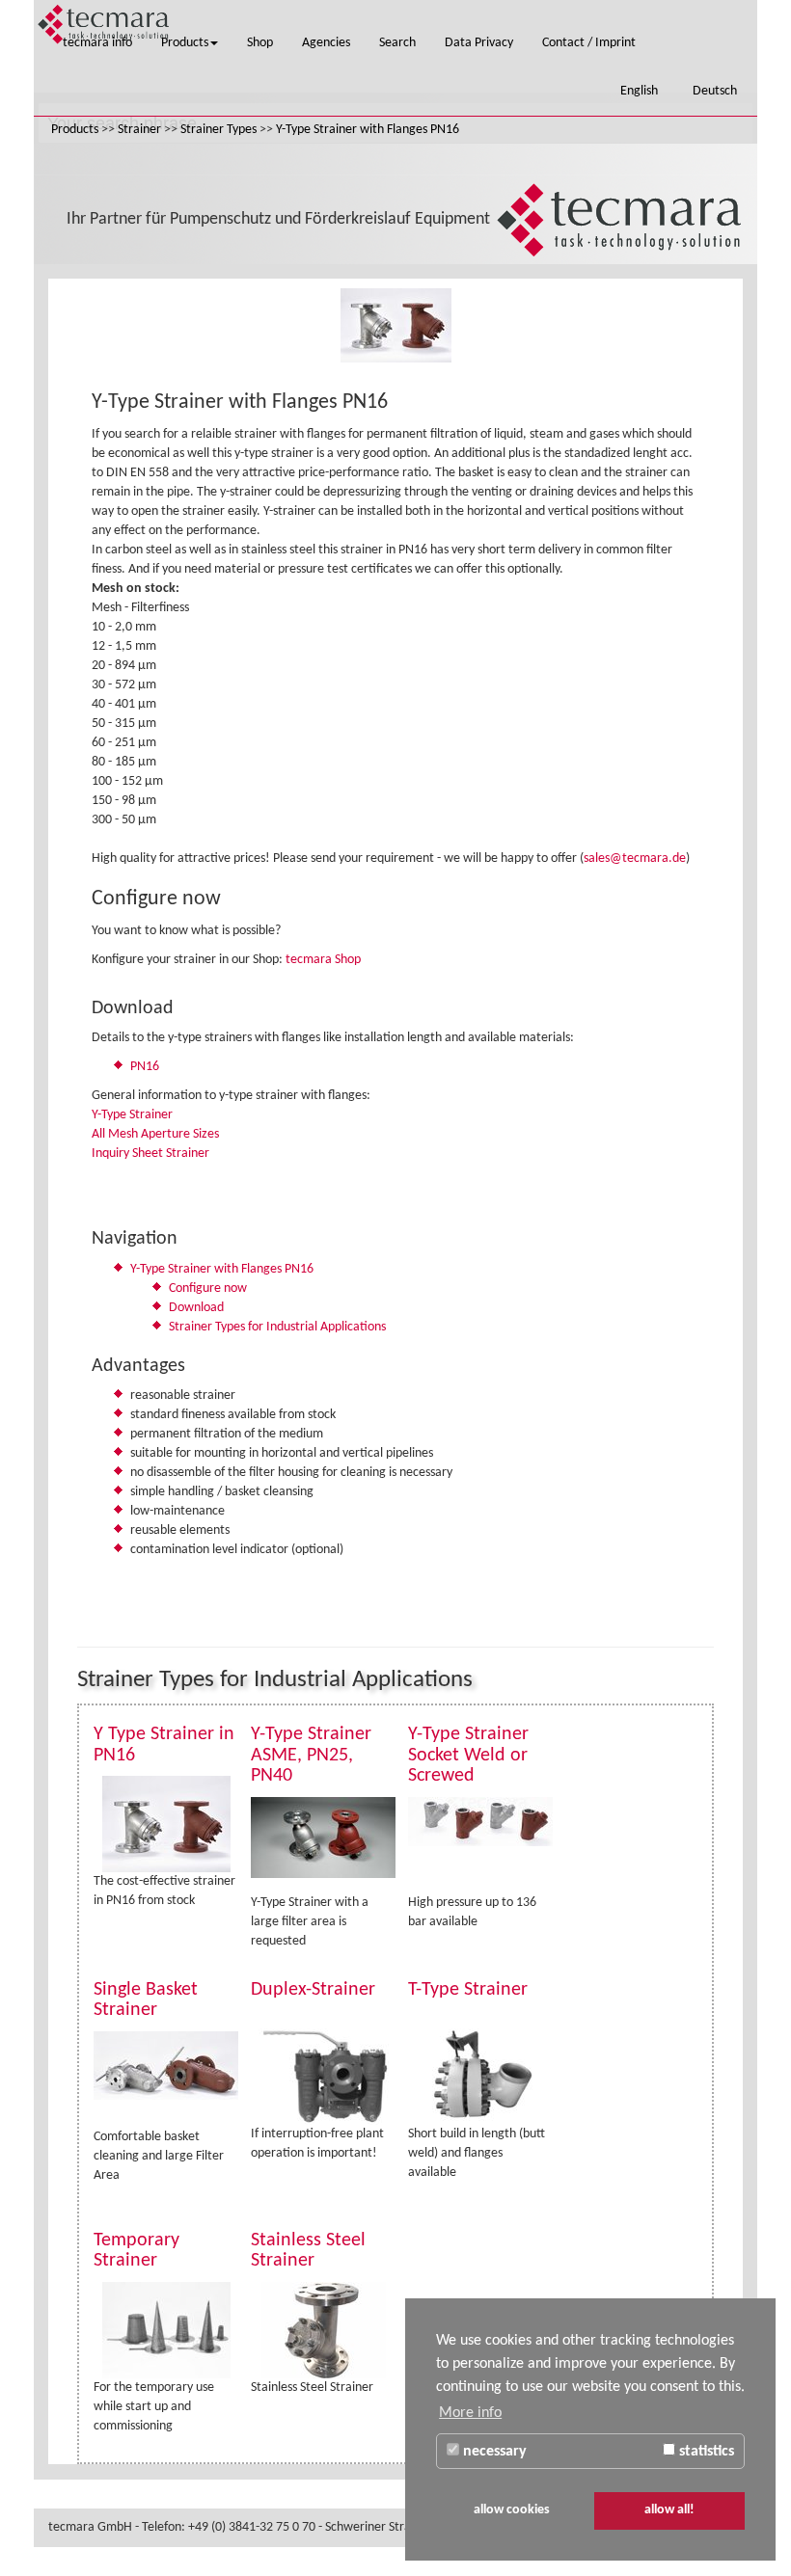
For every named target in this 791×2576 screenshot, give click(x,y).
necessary (493, 2452)
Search (397, 43)
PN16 (145, 1067)
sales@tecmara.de (635, 859)
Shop (260, 43)
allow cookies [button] (512, 2510)
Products (185, 43)
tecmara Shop (323, 960)
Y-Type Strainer (132, 1115)
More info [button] (470, 2413)
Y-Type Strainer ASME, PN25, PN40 (311, 1755)
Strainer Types (218, 130)
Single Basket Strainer (146, 2000)
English (642, 91)
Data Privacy (479, 43)
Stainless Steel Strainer (308, 2251)
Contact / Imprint (589, 43)
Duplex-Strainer (313, 1990)
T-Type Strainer (468, 1990)
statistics (705, 2452)
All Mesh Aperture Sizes (155, 1134)
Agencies (326, 43)
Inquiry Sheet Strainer (150, 1154)
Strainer (139, 130)
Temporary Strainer (136, 2251)
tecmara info (97, 43)
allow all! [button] (669, 2510)
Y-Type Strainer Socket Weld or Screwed (468, 1755)
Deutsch (718, 91)
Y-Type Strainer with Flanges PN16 (368, 130)
